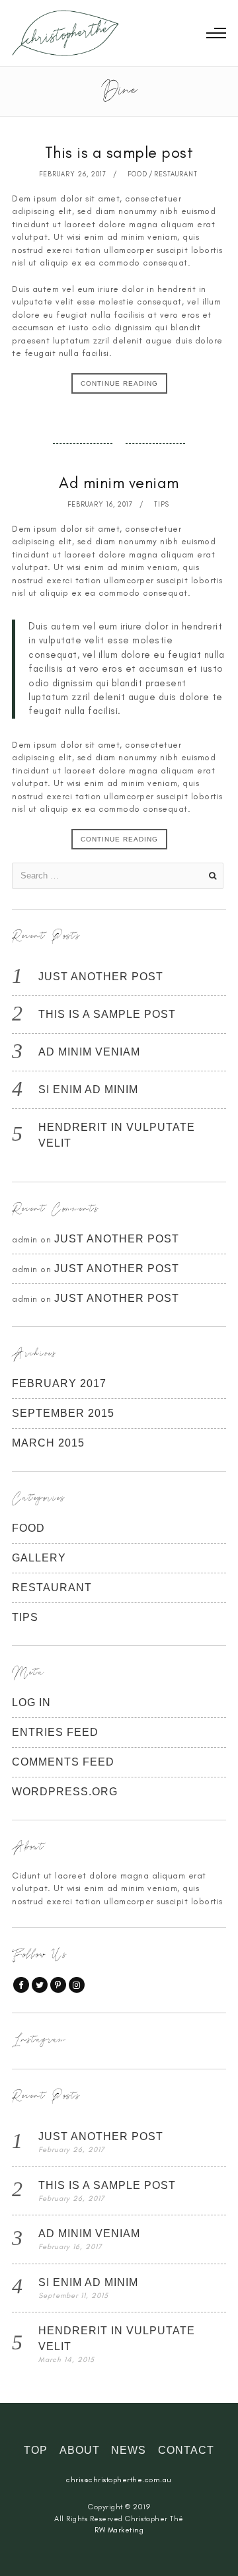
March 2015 (48, 1443)
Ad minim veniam (119, 483)
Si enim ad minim (88, 1090)
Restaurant (176, 174)
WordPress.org (65, 1792)
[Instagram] (77, 1985)
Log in (31, 1702)
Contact (186, 2450)
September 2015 (63, 1413)
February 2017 (59, 1383)
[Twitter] (40, 1985)
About (80, 2450)
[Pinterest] (58, 1985)
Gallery (39, 1558)
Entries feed (55, 1732)
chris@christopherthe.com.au (119, 2480)
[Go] (212, 876)
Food (138, 174)
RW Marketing (119, 2530)
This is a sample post (119, 152)
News (129, 2450)
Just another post (101, 977)
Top (36, 2450)
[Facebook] (21, 1985)
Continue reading (119, 383)
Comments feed (63, 1762)
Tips (162, 504)
